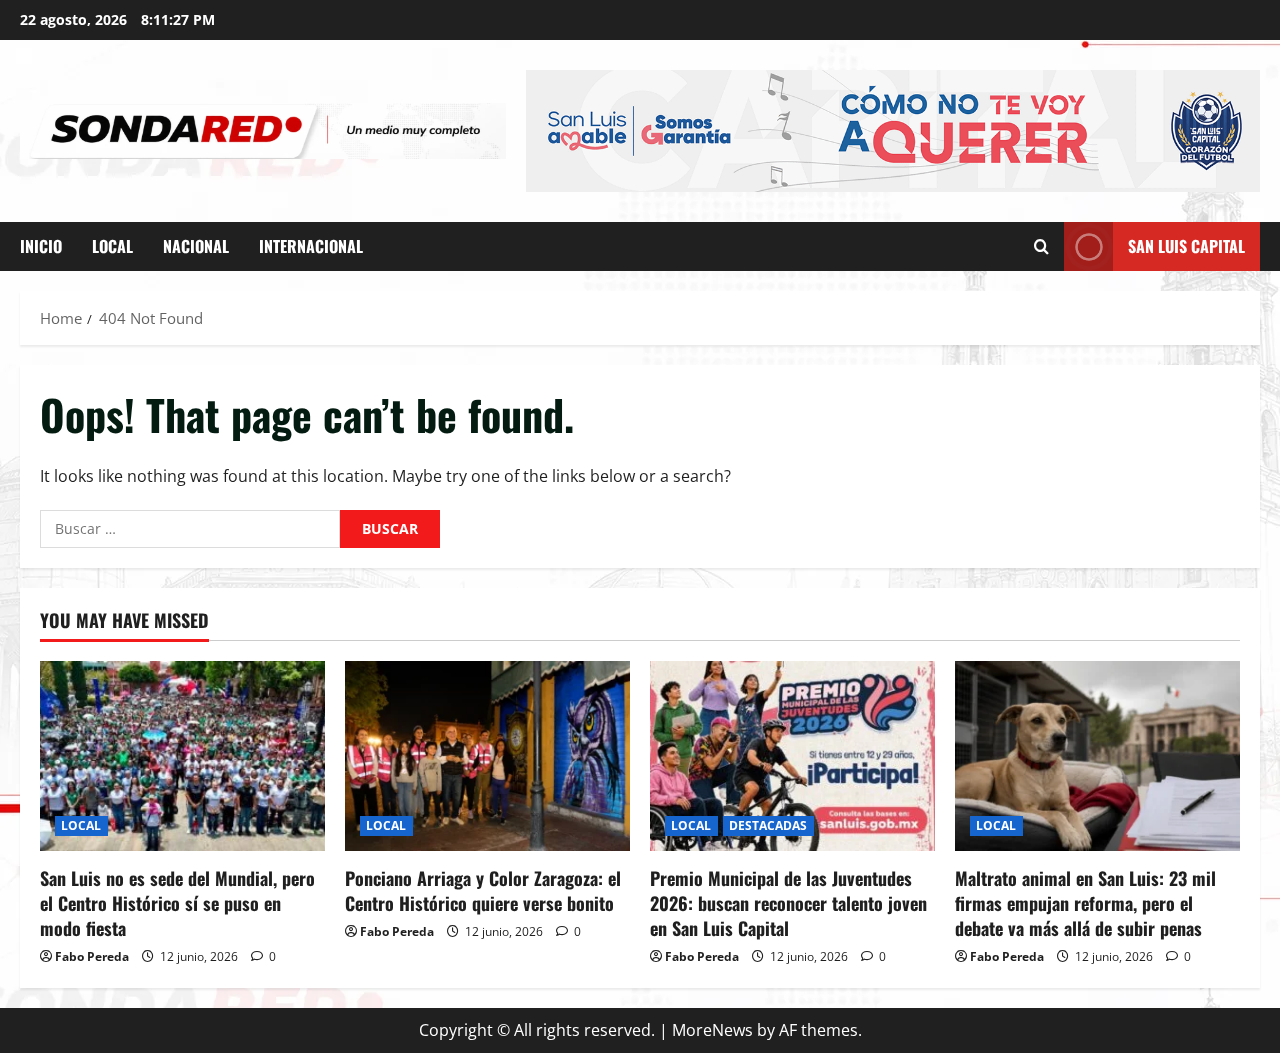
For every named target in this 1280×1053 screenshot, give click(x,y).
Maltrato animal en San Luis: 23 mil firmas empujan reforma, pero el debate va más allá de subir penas (1085, 903)
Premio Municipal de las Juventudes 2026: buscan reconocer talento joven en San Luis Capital (788, 903)
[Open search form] (1041, 246)
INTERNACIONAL (311, 246)
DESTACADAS (768, 825)
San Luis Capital (1186, 246)
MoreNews (712, 1030)
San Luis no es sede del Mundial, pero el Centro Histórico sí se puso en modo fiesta (177, 903)
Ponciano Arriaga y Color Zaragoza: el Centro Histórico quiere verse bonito (483, 890)
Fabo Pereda (92, 956)
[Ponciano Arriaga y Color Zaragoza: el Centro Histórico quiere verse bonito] (487, 756)
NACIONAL (196, 246)
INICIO (41, 246)
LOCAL (112, 246)
